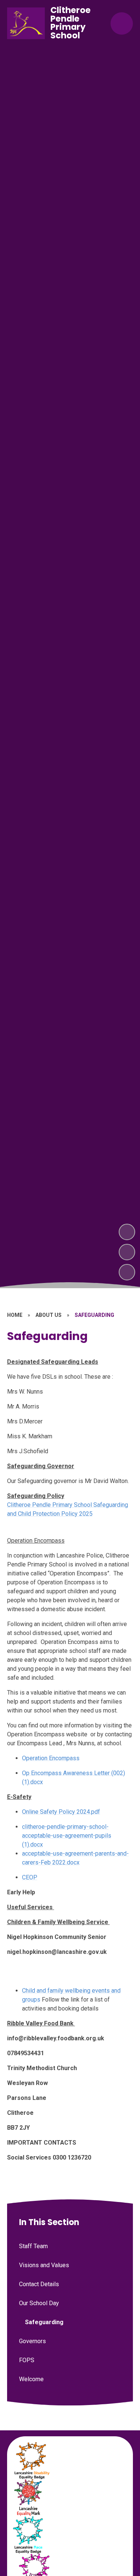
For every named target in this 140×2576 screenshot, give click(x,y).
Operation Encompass (51, 1758)
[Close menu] (122, 23)
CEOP (30, 1877)
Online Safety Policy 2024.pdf (61, 1812)
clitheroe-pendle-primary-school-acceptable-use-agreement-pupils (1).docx (67, 1836)
